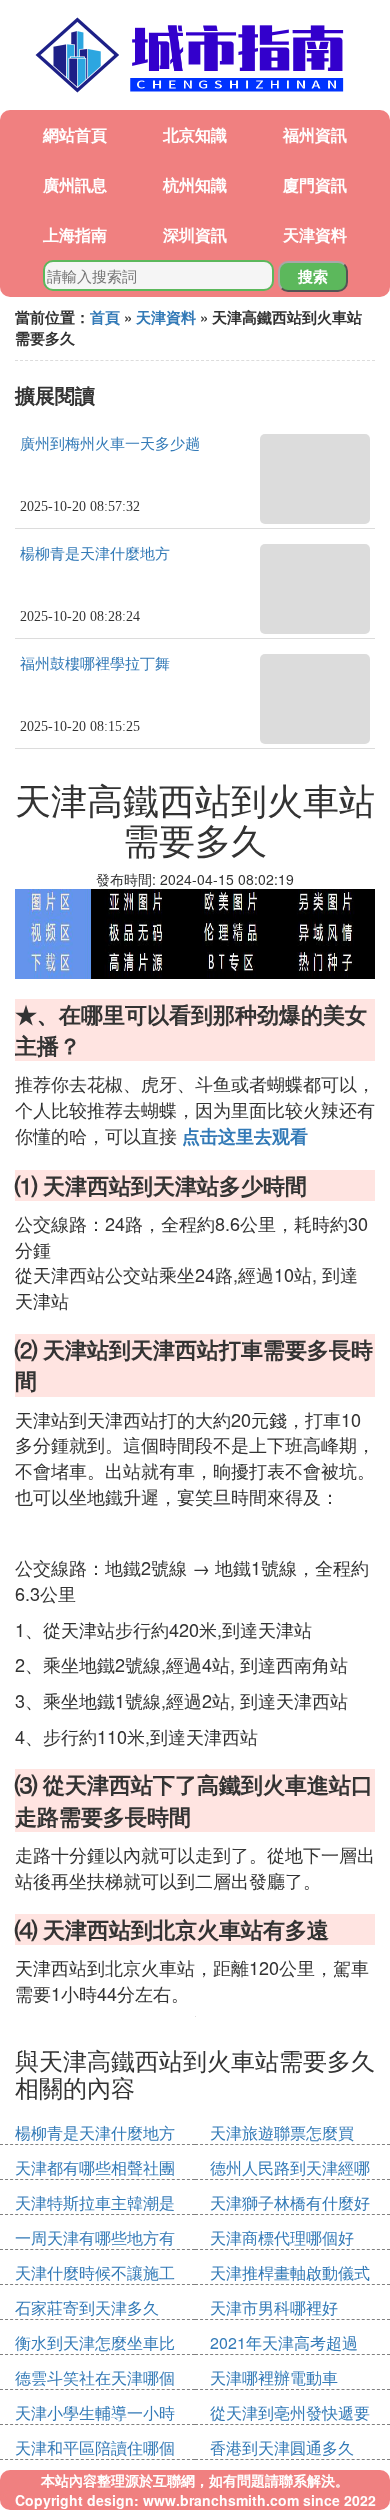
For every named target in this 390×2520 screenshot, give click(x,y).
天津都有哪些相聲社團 (95, 2167)
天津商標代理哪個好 (282, 2237)
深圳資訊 (195, 234)
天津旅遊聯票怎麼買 (282, 2132)
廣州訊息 (75, 184)
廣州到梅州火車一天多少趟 (110, 444)
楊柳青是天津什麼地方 (95, 554)
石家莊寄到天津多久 (87, 2307)
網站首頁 (75, 134)
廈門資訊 (315, 184)
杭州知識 (195, 184)
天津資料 (315, 234)
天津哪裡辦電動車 (274, 2377)
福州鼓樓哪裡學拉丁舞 (95, 664)
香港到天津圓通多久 (282, 2447)
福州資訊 (315, 134)
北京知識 (195, 134)
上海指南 (75, 234)
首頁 (105, 317)
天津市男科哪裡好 (274, 2307)
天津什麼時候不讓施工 (95, 2272)
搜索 (313, 276)
